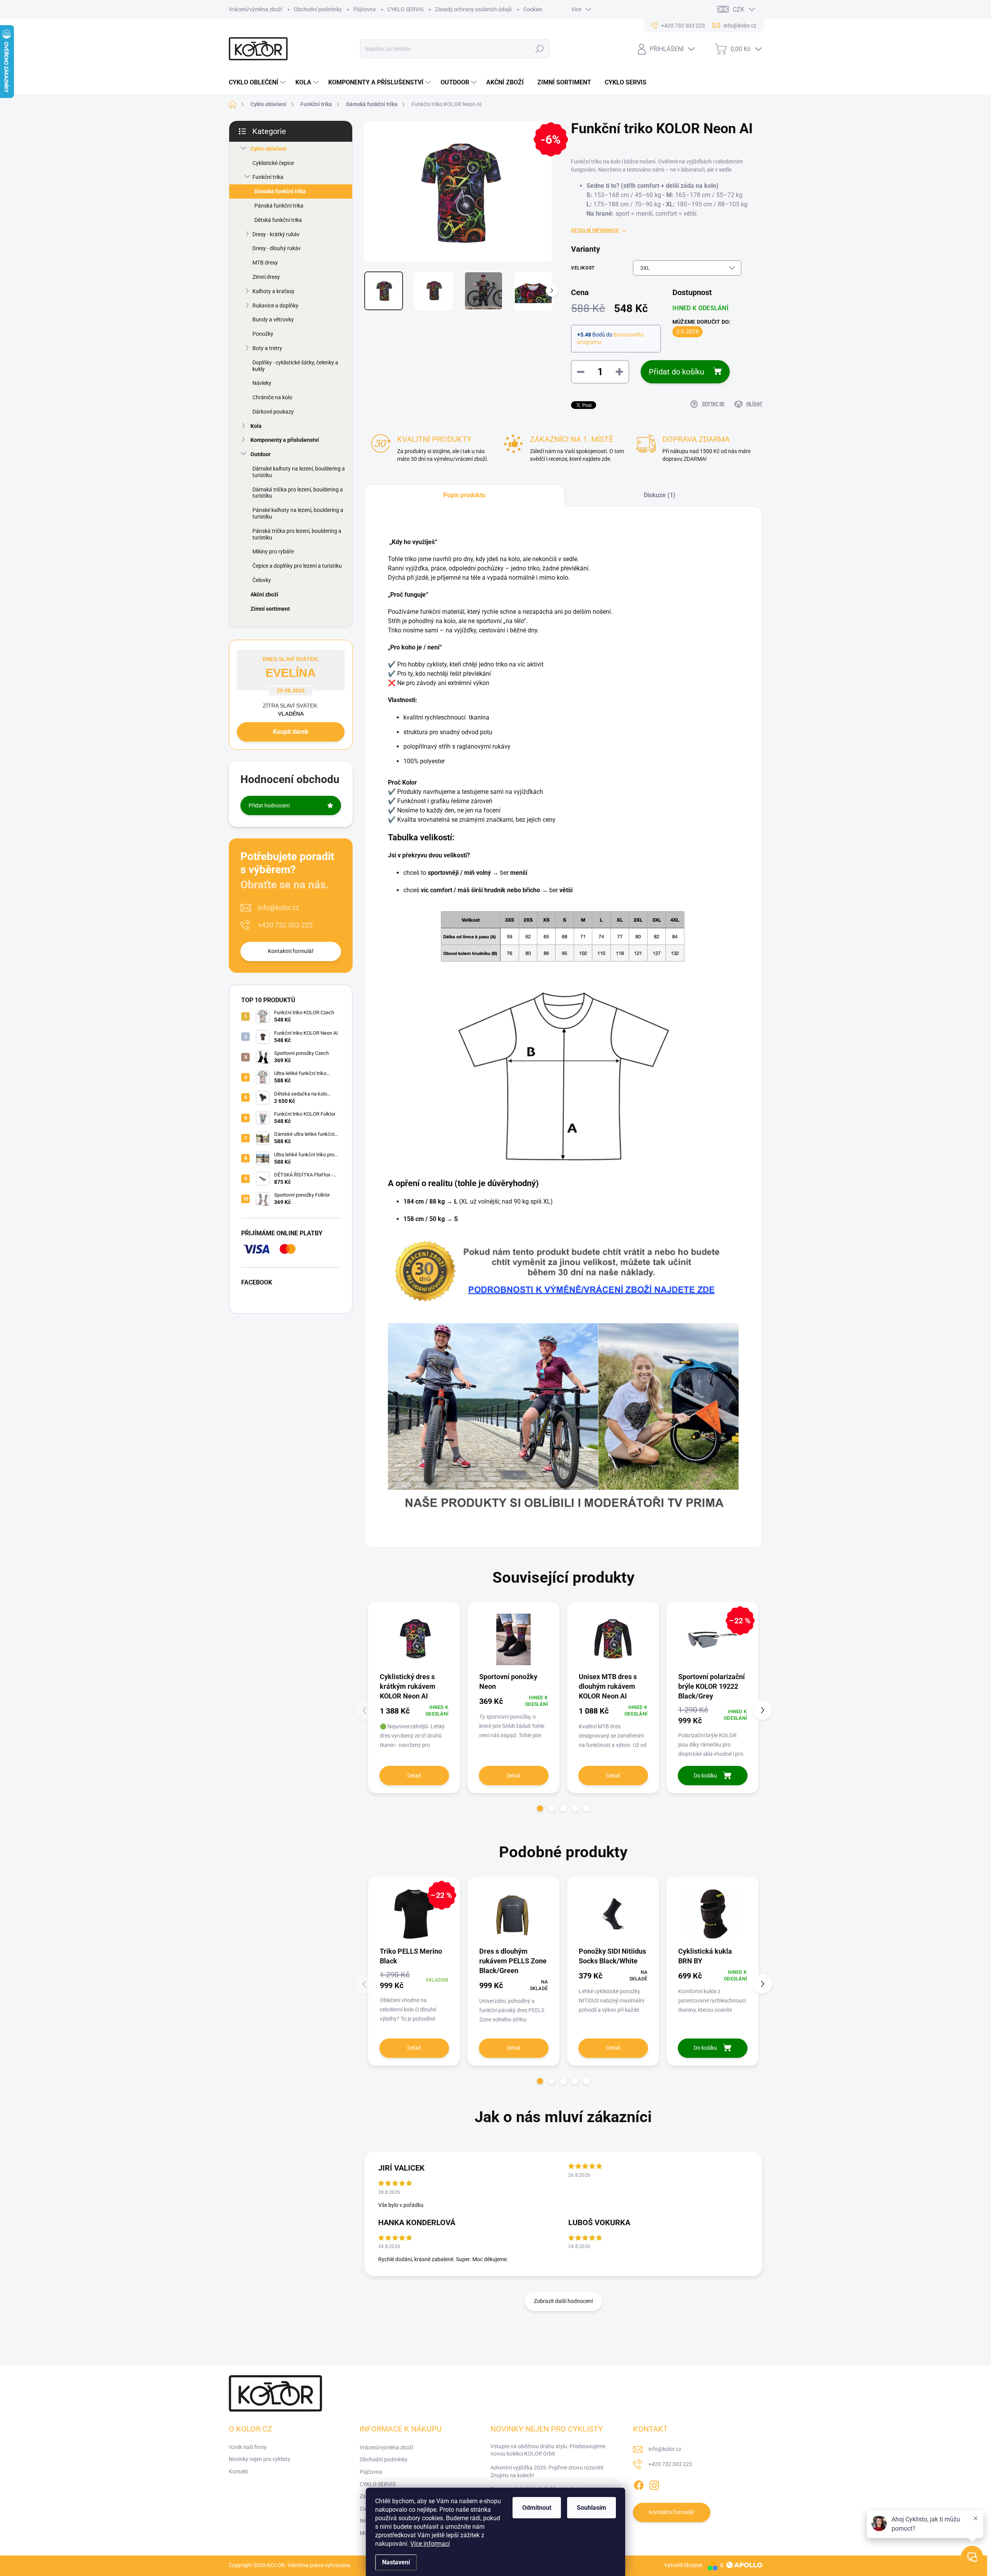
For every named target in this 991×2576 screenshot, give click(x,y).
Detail (414, 1776)
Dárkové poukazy (273, 412)
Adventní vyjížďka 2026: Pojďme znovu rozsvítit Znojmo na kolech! (547, 2471)
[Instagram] (654, 2484)
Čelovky (262, 580)
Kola (256, 426)
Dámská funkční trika (280, 191)
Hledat (540, 49)
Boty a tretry (267, 348)
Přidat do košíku (676, 372)
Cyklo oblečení (268, 149)
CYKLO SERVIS (405, 9)
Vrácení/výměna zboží (255, 9)
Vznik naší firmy (248, 2447)
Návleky (262, 383)
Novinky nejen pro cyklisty (260, 2459)
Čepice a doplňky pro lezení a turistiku (297, 566)
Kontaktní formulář (291, 951)
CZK (739, 9)
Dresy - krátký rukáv (276, 234)
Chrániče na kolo (272, 397)
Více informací (430, 2544)
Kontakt (238, 2471)
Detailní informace (595, 230)
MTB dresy (265, 263)
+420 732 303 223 (285, 925)
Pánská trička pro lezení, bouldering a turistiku (297, 534)
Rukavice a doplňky (275, 306)
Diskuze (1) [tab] (660, 495)
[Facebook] (639, 2484)
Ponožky (263, 334)
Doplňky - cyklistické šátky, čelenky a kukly (295, 366)
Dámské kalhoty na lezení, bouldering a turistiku (299, 472)
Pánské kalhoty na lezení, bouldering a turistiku (298, 513)
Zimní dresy (266, 277)
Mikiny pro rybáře (273, 551)
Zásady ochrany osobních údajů (473, 9)
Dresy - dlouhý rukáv (277, 248)
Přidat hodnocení (269, 805)
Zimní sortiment (270, 609)
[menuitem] (258, 82)
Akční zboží (264, 594)
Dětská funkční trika (278, 220)
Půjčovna (365, 9)
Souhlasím (592, 2508)
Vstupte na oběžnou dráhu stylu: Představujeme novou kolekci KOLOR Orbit (548, 2450)
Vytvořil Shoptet (683, 2565)
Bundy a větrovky (273, 319)
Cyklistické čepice (273, 163)
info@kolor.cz (279, 908)
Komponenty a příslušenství (285, 440)
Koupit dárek (291, 732)
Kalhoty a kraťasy (273, 291)
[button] (540, 1808)
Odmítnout (537, 2508)
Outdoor (261, 454)
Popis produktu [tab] (464, 495)
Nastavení (396, 2562)
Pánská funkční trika (279, 206)
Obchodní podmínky (318, 9)
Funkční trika (268, 177)
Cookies (533, 9)
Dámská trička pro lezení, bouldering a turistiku (298, 493)
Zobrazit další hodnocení (563, 2301)
